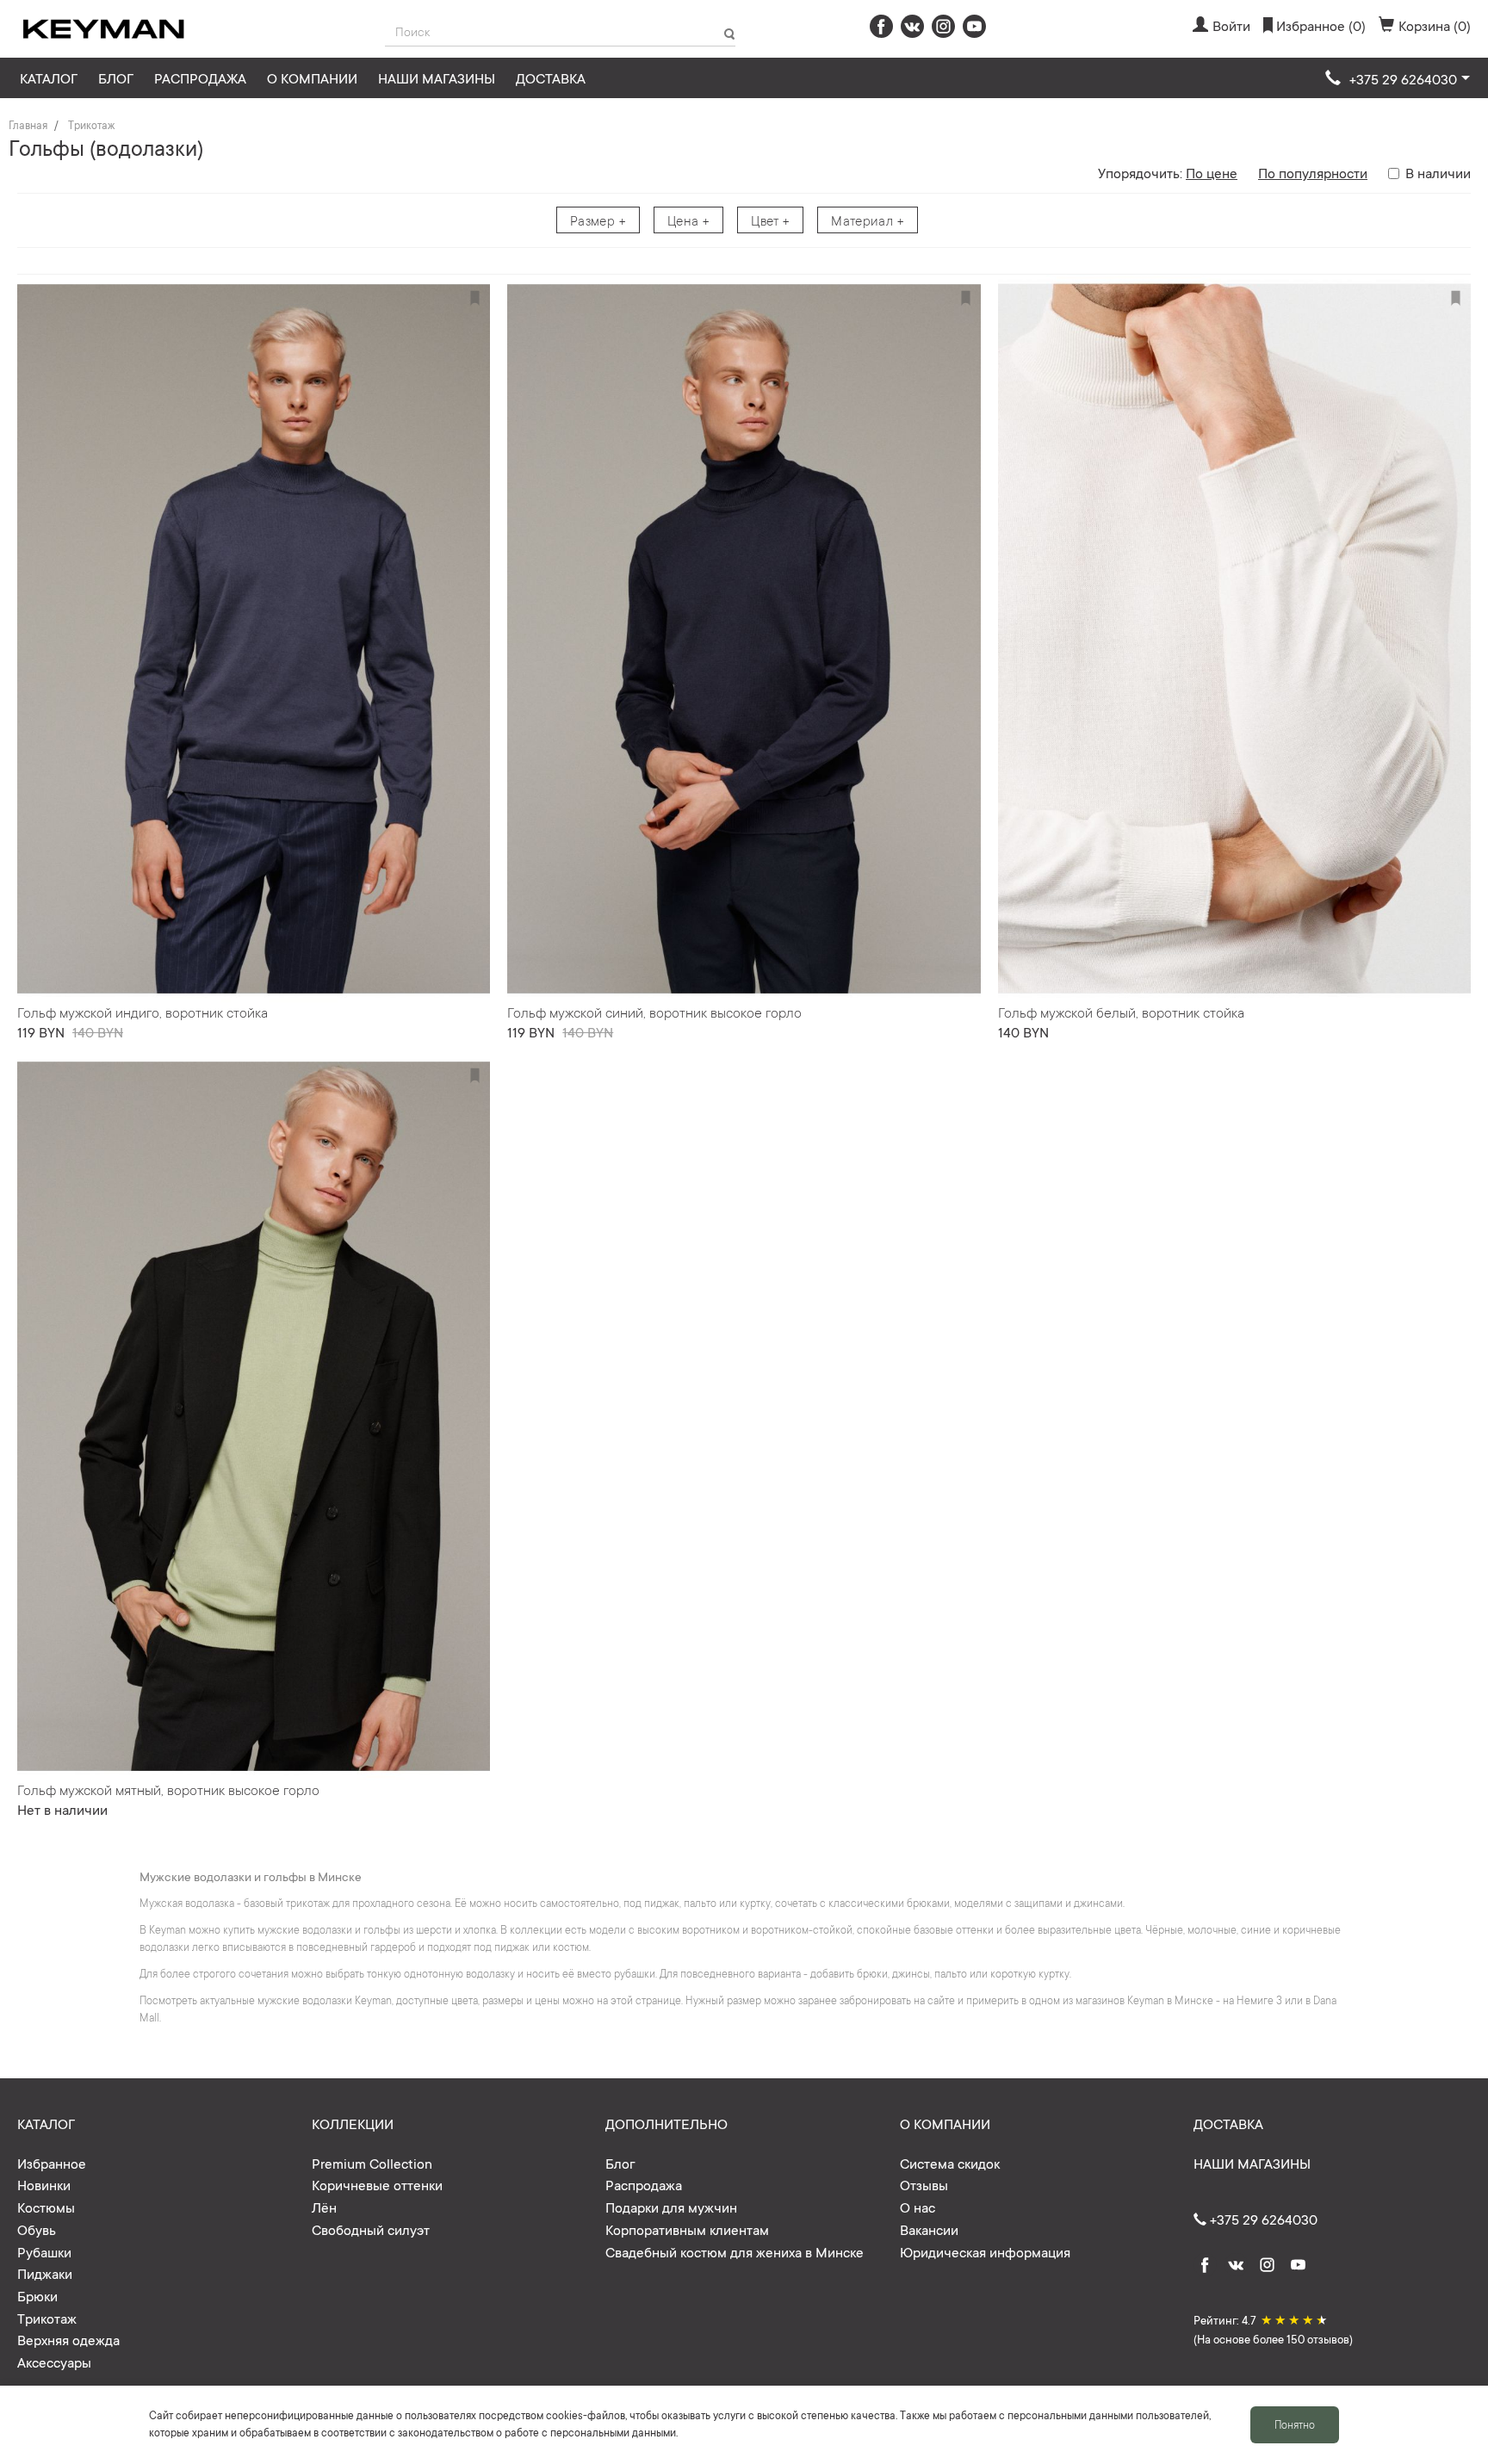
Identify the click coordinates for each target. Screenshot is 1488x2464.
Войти (1231, 25)
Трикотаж (91, 125)
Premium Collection (372, 2163)
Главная (28, 125)
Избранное (52, 2163)
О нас (918, 2207)
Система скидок (950, 2163)
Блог (116, 77)
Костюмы (46, 2207)
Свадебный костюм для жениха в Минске (735, 2251)
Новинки (44, 2184)
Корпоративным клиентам (687, 2229)
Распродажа (200, 77)
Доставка (551, 77)
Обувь (37, 2229)
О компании (312, 77)
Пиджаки (45, 2273)
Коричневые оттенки (377, 2184)
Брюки (37, 2295)
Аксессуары (54, 2362)
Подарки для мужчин (671, 2207)
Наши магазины (437, 77)
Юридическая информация (985, 2251)
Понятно (1295, 2424)
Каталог (49, 77)
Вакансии (929, 2229)
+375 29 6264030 (1262, 2219)
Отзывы (924, 2184)
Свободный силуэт (371, 2229)
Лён (324, 2207)
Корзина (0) (1435, 25)
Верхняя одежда (68, 2339)
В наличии (1438, 172)
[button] (1398, 79)
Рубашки (44, 2251)
